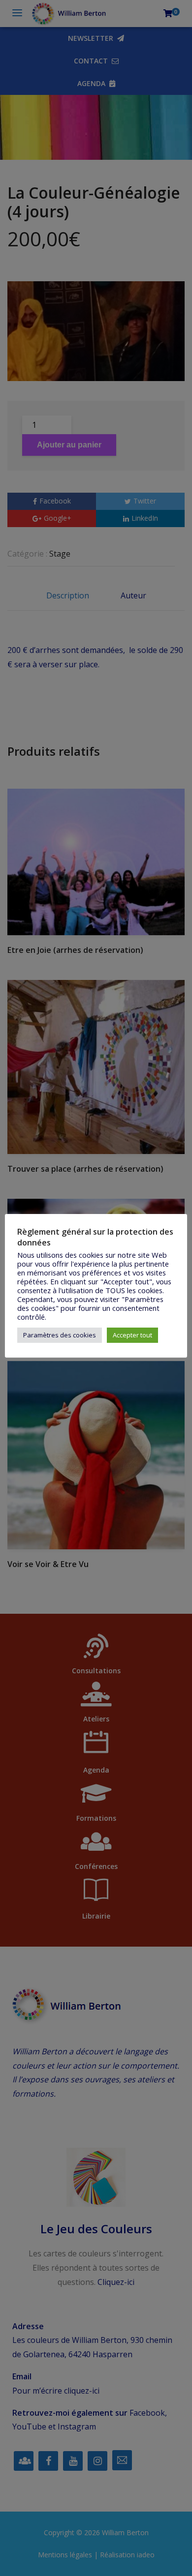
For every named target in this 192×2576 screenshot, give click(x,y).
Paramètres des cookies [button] (60, 1335)
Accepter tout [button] (132, 1335)
